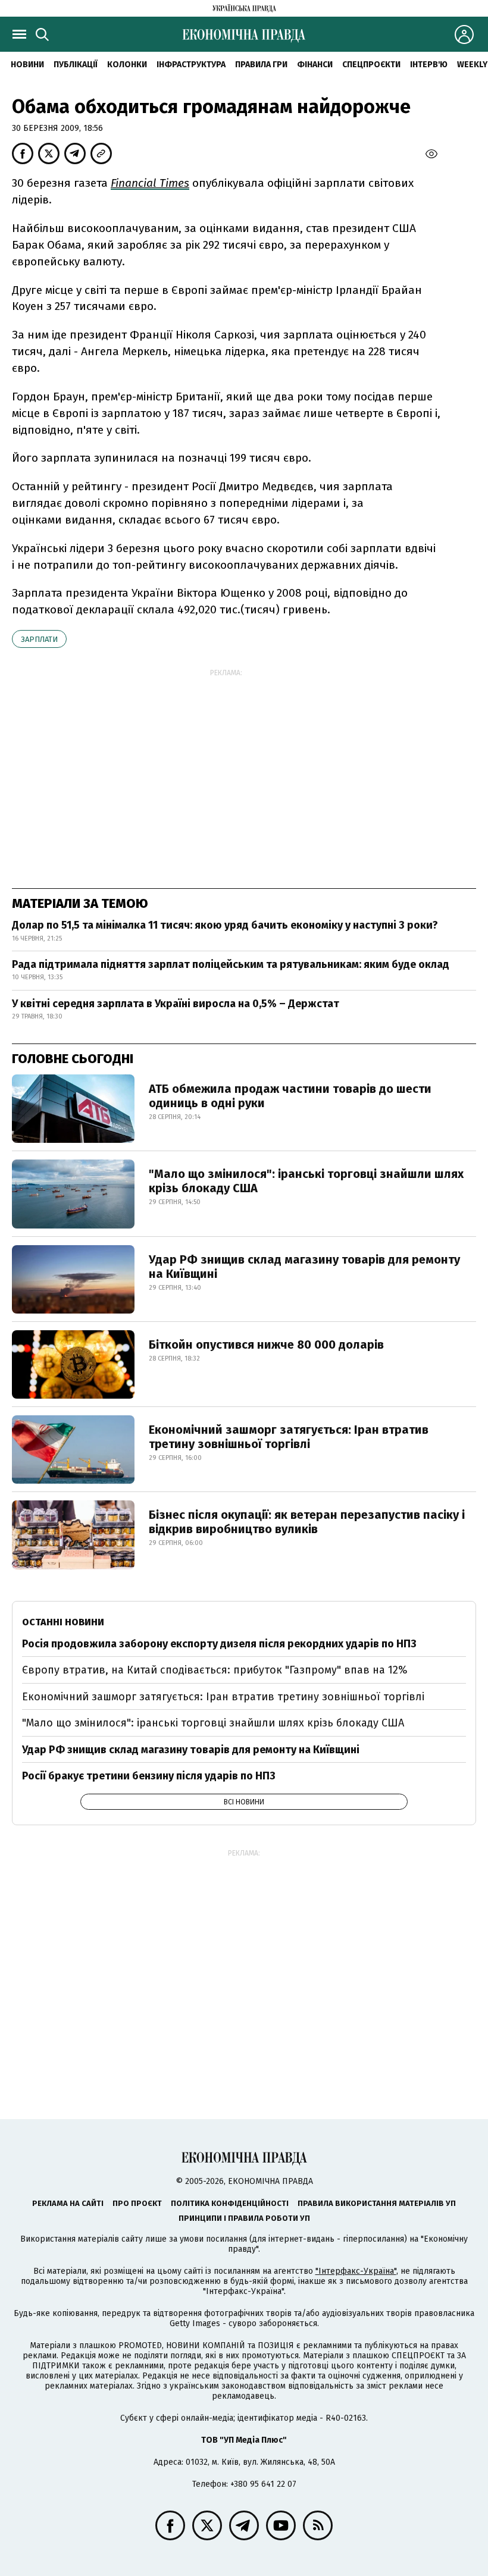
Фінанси (315, 65)
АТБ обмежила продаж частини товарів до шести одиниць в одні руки (290, 1096)
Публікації (76, 65)
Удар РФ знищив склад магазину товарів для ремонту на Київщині (304, 1267)
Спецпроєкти (371, 65)
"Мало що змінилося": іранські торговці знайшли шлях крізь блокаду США (306, 1181)
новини (27, 65)
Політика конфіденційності (230, 2203)
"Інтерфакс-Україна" (356, 2271)
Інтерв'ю (429, 65)
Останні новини (63, 1622)
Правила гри (261, 65)
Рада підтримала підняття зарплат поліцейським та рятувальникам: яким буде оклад (231, 964)
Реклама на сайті (68, 2203)
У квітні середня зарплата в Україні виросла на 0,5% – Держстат (176, 1004)
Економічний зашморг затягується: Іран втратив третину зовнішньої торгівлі (289, 1437)
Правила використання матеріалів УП (377, 2203)
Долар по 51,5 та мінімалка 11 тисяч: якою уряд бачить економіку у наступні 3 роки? (225, 925)
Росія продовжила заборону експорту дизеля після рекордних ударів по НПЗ (219, 1644)
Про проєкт (137, 2203)
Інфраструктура (191, 65)
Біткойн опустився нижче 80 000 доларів (266, 1345)
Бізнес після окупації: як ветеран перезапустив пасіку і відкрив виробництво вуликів (307, 1522)
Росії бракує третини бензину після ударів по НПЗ (149, 1776)
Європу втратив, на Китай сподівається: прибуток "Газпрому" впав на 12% (215, 1670)
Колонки (127, 65)
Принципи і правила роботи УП (244, 2218)
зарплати (39, 639)
